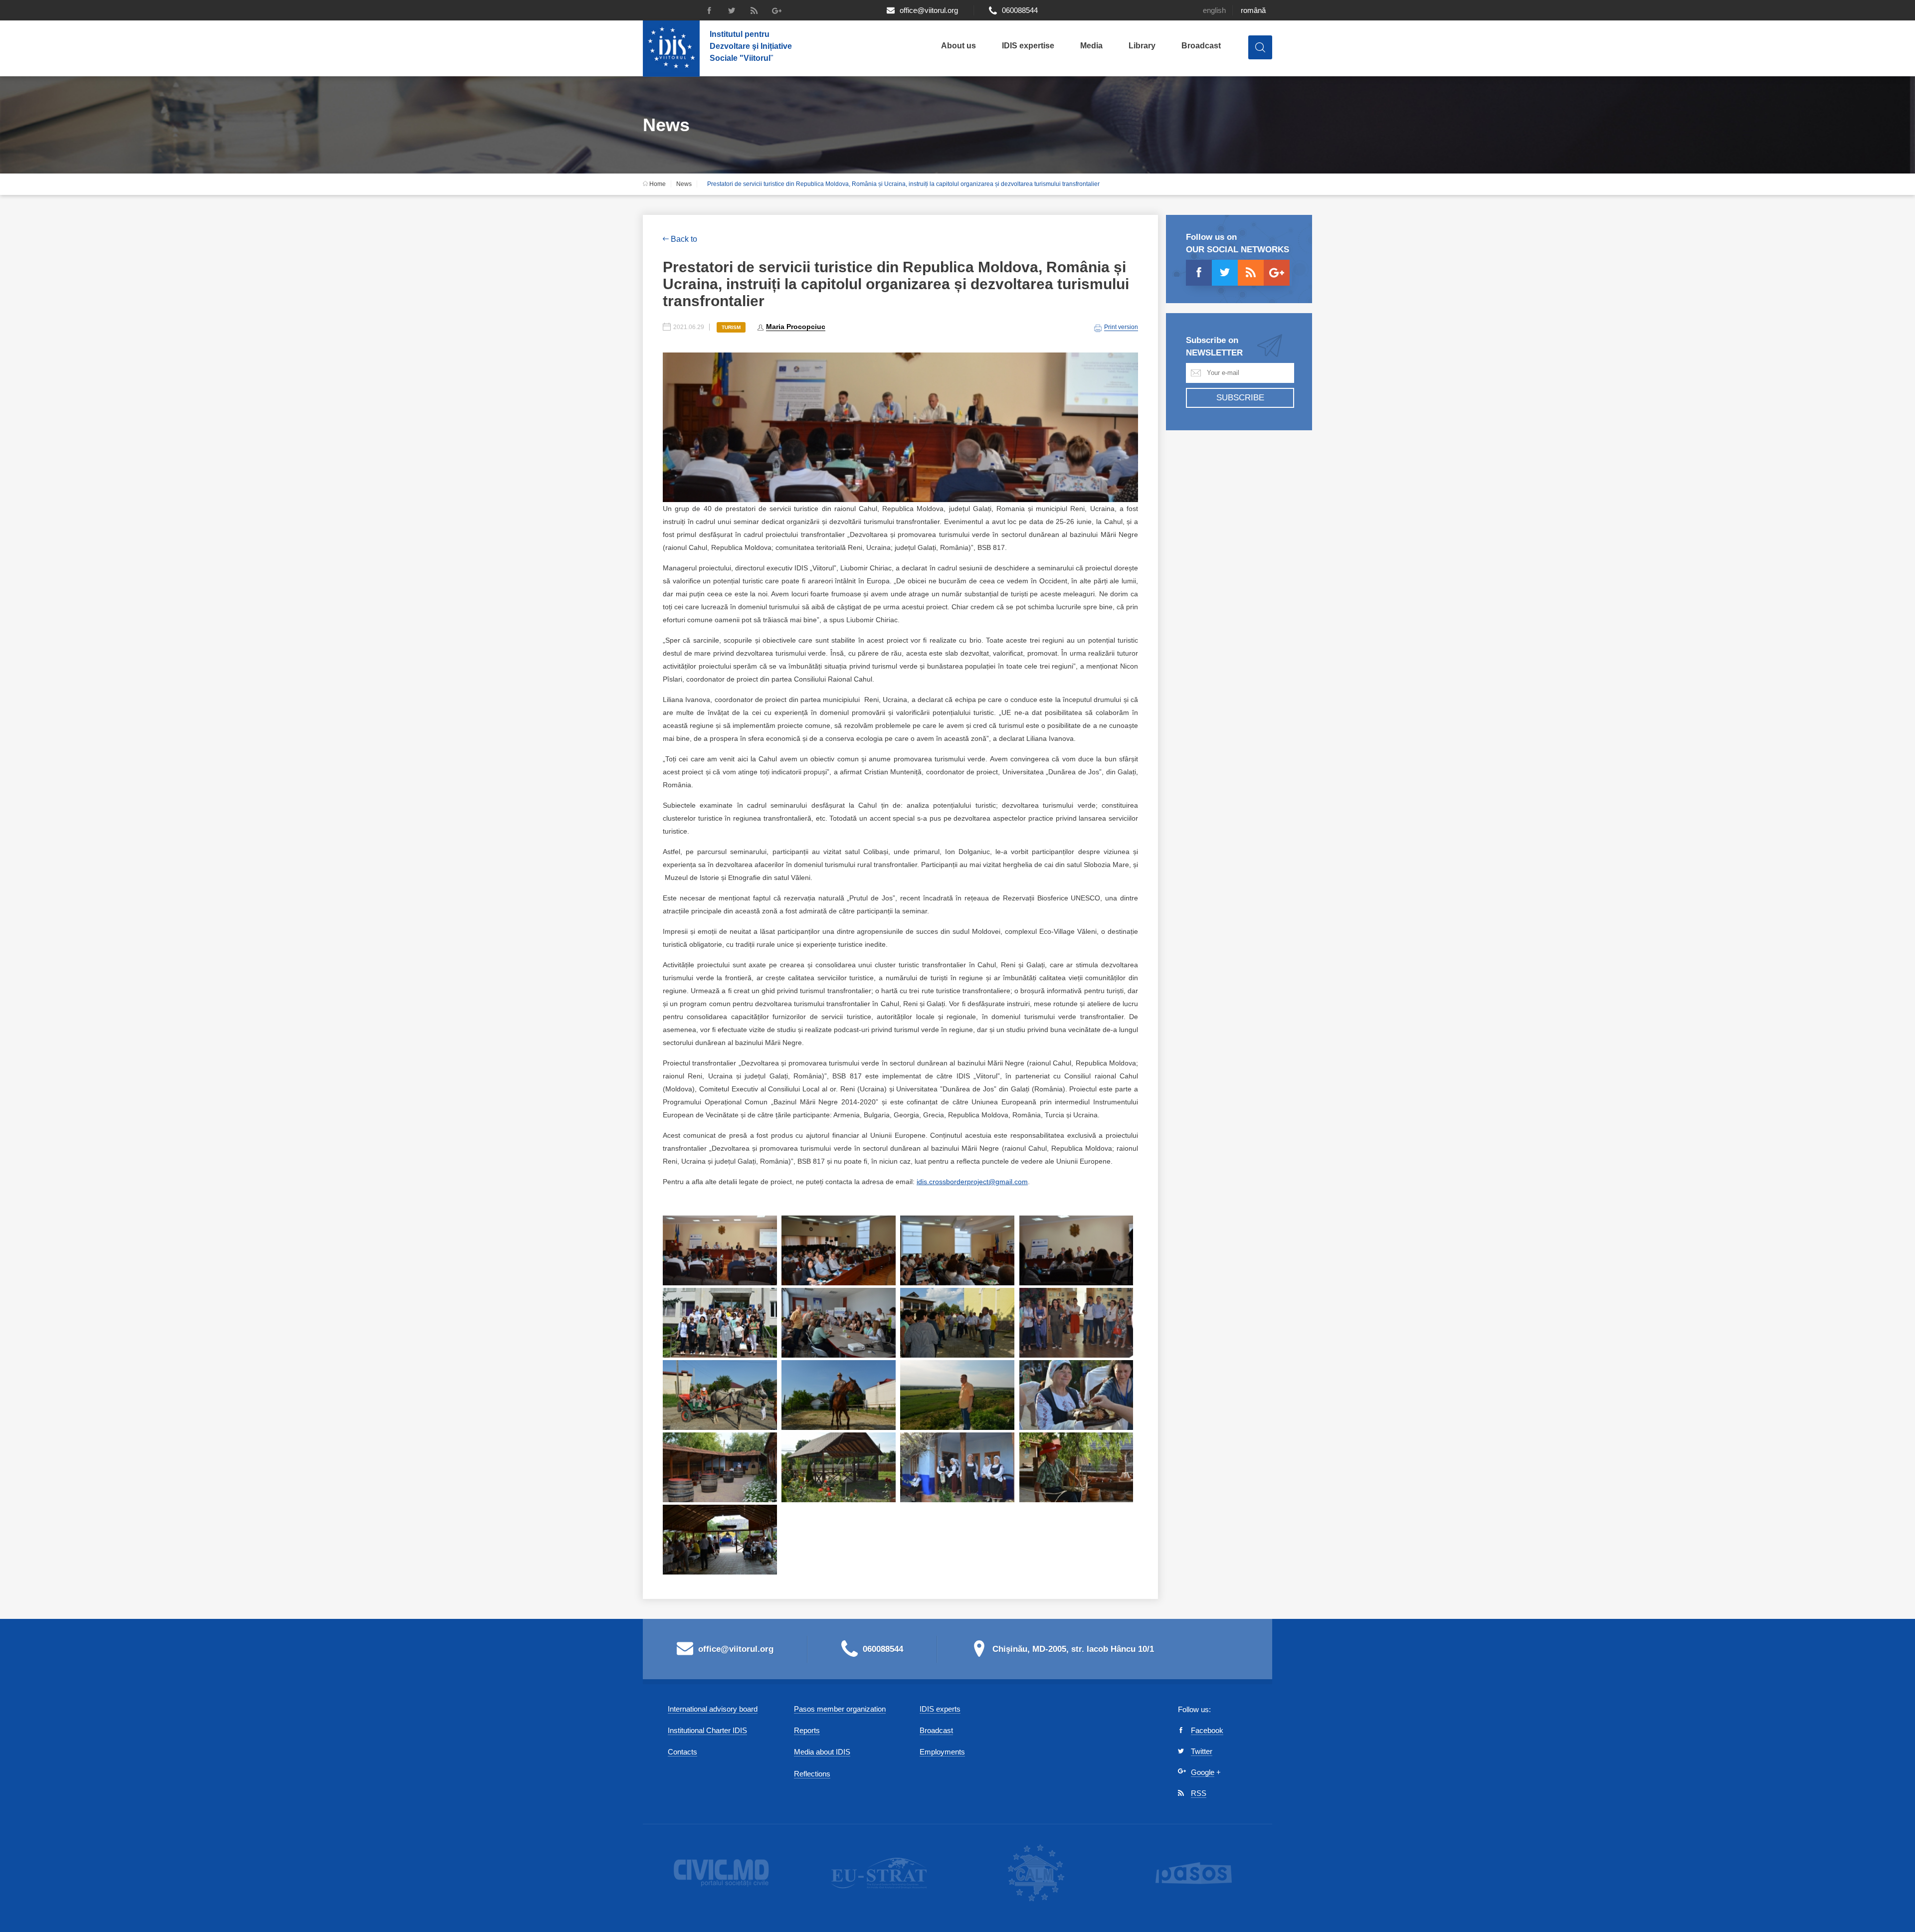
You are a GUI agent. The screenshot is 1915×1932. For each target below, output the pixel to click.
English (1214, 10)
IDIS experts (940, 1709)
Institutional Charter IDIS (707, 1730)
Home (657, 184)
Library (1142, 46)
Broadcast (1201, 46)
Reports (807, 1730)
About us (958, 46)
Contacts (682, 1752)
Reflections (812, 1774)
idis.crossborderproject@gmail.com (972, 1182)
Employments (942, 1752)
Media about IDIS (822, 1752)
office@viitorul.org (929, 10)
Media (1091, 46)
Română (1253, 10)
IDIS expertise (1028, 46)
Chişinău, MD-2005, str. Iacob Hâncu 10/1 (1073, 1649)
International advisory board (713, 1709)
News (684, 184)
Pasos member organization (840, 1709)
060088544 (1020, 10)
